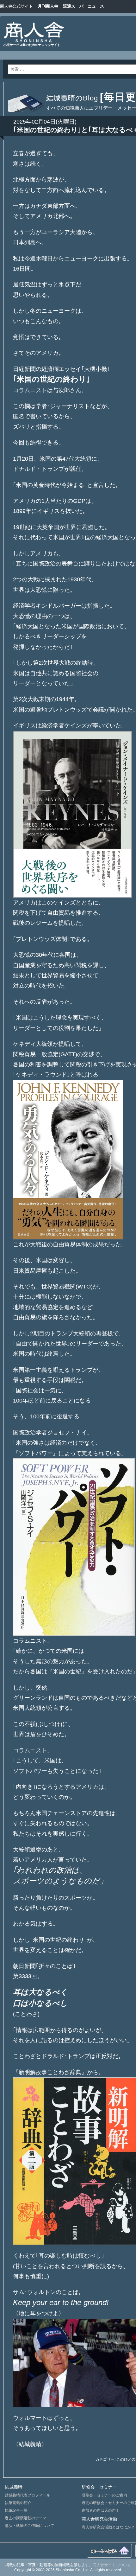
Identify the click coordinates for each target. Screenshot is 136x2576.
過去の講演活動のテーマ (26, 2518)
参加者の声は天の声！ (101, 2510)
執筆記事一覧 (16, 2510)
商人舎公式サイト (16, 6)
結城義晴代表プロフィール (28, 2495)
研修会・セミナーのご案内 (104, 2495)
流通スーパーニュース (83, 6)
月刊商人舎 (48, 6)
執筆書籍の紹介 (18, 2503)
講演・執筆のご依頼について (29, 2526)
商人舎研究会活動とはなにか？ (108, 2527)
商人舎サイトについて (112, 2565)
